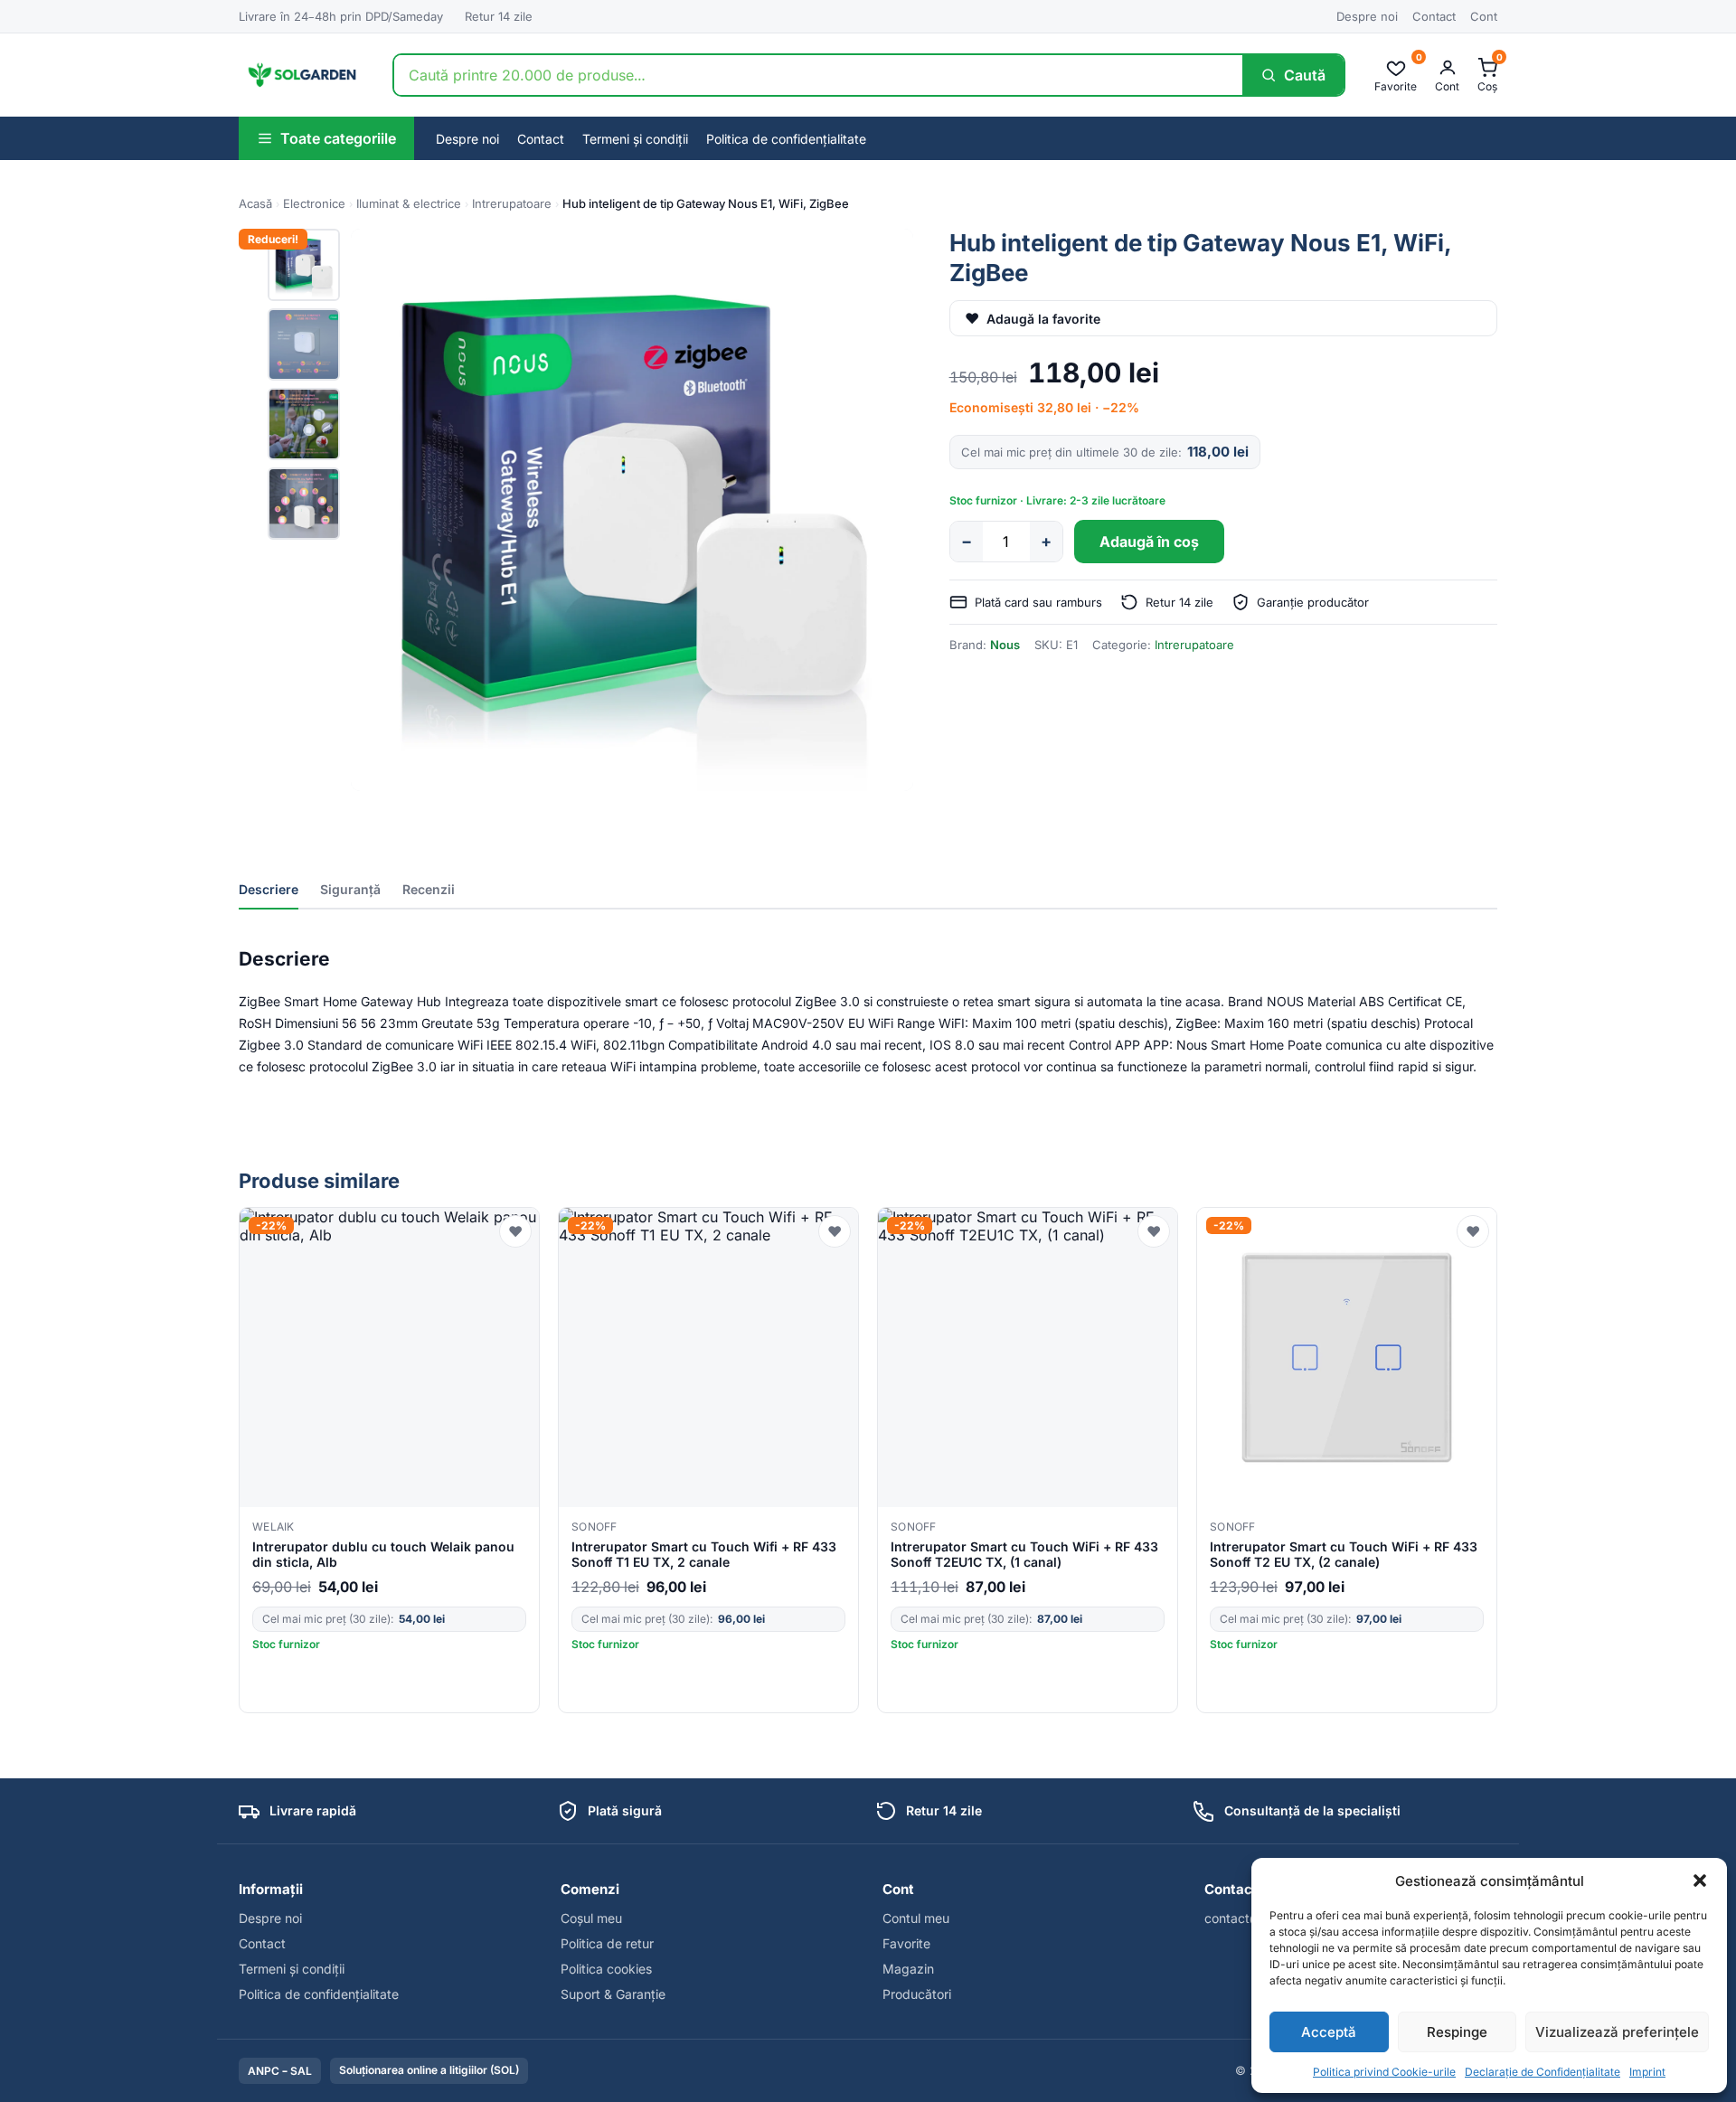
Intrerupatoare (512, 203)
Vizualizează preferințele (1617, 2032)
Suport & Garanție (613, 1994)
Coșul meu (591, 1918)
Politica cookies (606, 1969)
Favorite (906, 1943)
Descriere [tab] (269, 889)
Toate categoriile (338, 138)
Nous (1005, 645)
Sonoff (594, 1527)
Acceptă (1329, 2032)
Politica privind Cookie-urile (1384, 2072)
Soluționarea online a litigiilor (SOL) (429, 2070)
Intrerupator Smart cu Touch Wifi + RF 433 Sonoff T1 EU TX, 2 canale (704, 1554)
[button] (1700, 1880)
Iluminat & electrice (409, 203)
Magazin (908, 1969)
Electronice (314, 203)
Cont (1484, 16)
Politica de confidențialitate (786, 139)
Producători (917, 1994)
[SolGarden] (301, 75)
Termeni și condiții (635, 139)
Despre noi (1367, 16)
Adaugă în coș (1149, 542)
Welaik (274, 1527)
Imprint (1647, 2072)
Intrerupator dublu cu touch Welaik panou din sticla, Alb (383, 1554)
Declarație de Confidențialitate (1543, 2072)
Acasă (255, 203)
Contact (1434, 16)
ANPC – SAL (280, 2071)
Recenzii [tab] (429, 889)
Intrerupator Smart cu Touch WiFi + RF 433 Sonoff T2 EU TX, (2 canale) (1344, 1554)
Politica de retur (607, 1943)
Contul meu (916, 1918)
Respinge (1457, 2032)
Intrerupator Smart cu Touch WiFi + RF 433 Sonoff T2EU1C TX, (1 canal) (1024, 1554)
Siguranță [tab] (350, 889)
